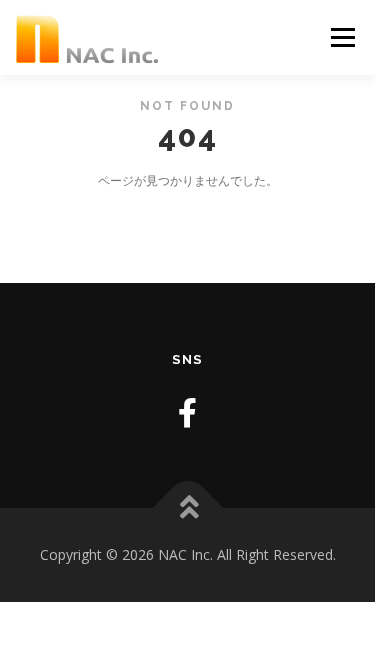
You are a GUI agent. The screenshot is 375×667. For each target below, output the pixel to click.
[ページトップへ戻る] (187, 508)
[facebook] (187, 412)
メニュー (342, 37)
